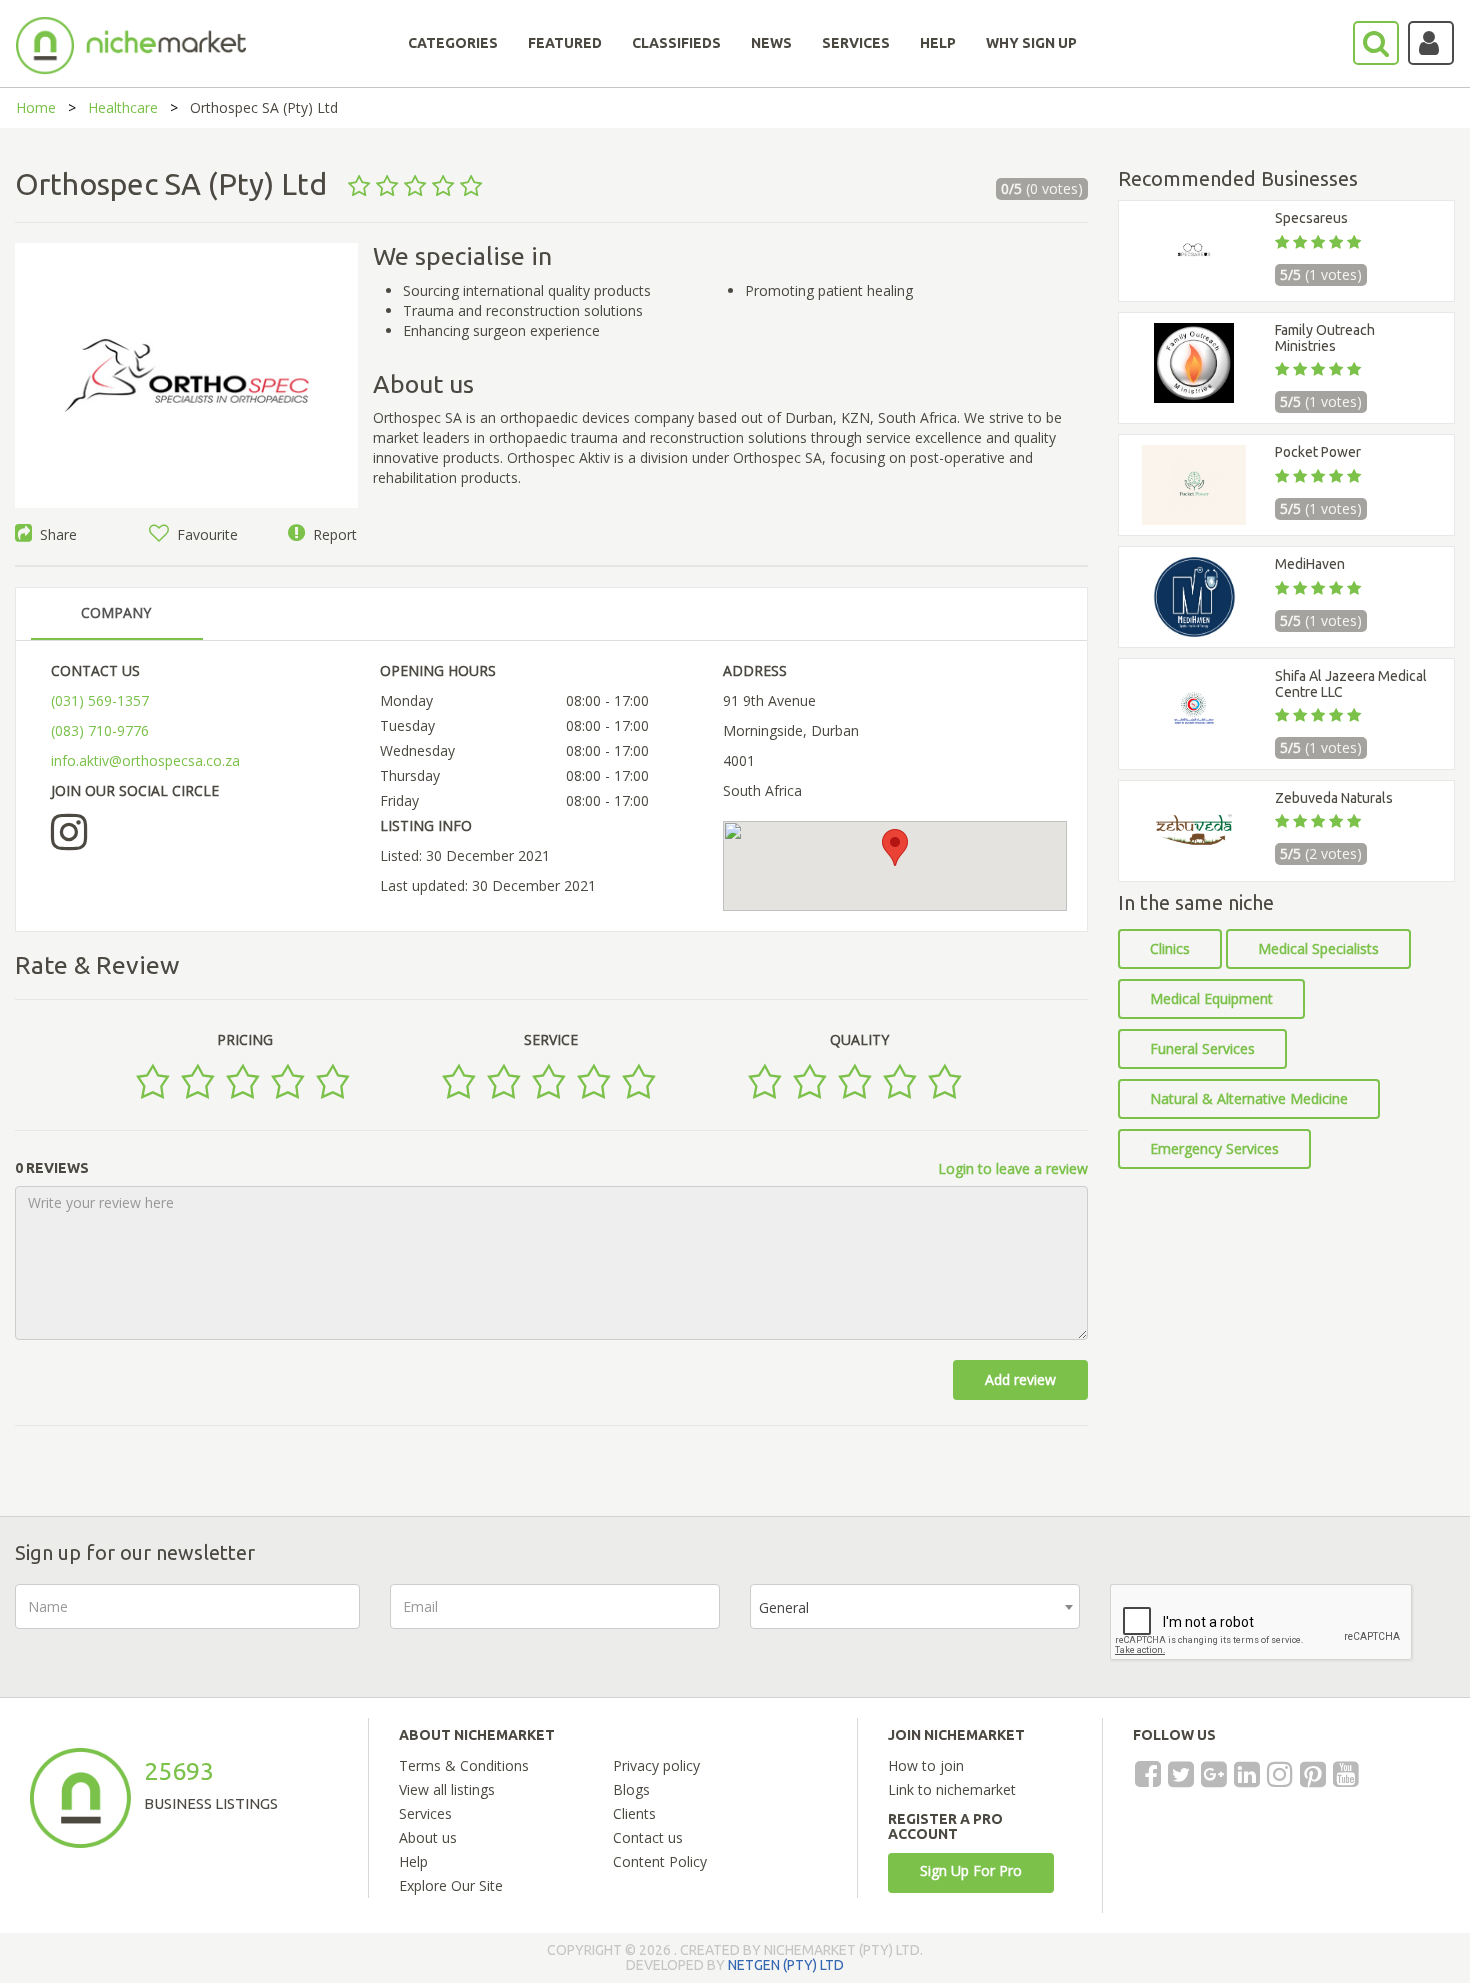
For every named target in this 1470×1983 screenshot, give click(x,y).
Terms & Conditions (464, 1765)
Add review (1020, 1379)
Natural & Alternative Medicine (1249, 1098)
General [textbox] (784, 1607)
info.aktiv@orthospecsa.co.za (145, 760)
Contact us (648, 1837)
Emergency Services (1214, 1148)
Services (425, 1813)
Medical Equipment (1211, 998)
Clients (634, 1813)
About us (428, 1837)
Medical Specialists (1318, 948)
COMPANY (116, 612)
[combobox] (915, 1606)
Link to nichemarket (952, 1789)
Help (413, 1861)
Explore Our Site (451, 1885)
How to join (926, 1765)
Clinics (1170, 948)
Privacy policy (656, 1765)
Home (36, 107)
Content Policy (660, 1861)
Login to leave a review (1013, 1168)
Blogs (631, 1789)
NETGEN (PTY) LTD (786, 1965)
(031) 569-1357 (100, 700)
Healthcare (123, 107)
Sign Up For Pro (971, 1870)
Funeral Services (1202, 1048)
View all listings (447, 1789)
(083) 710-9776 (100, 730)
